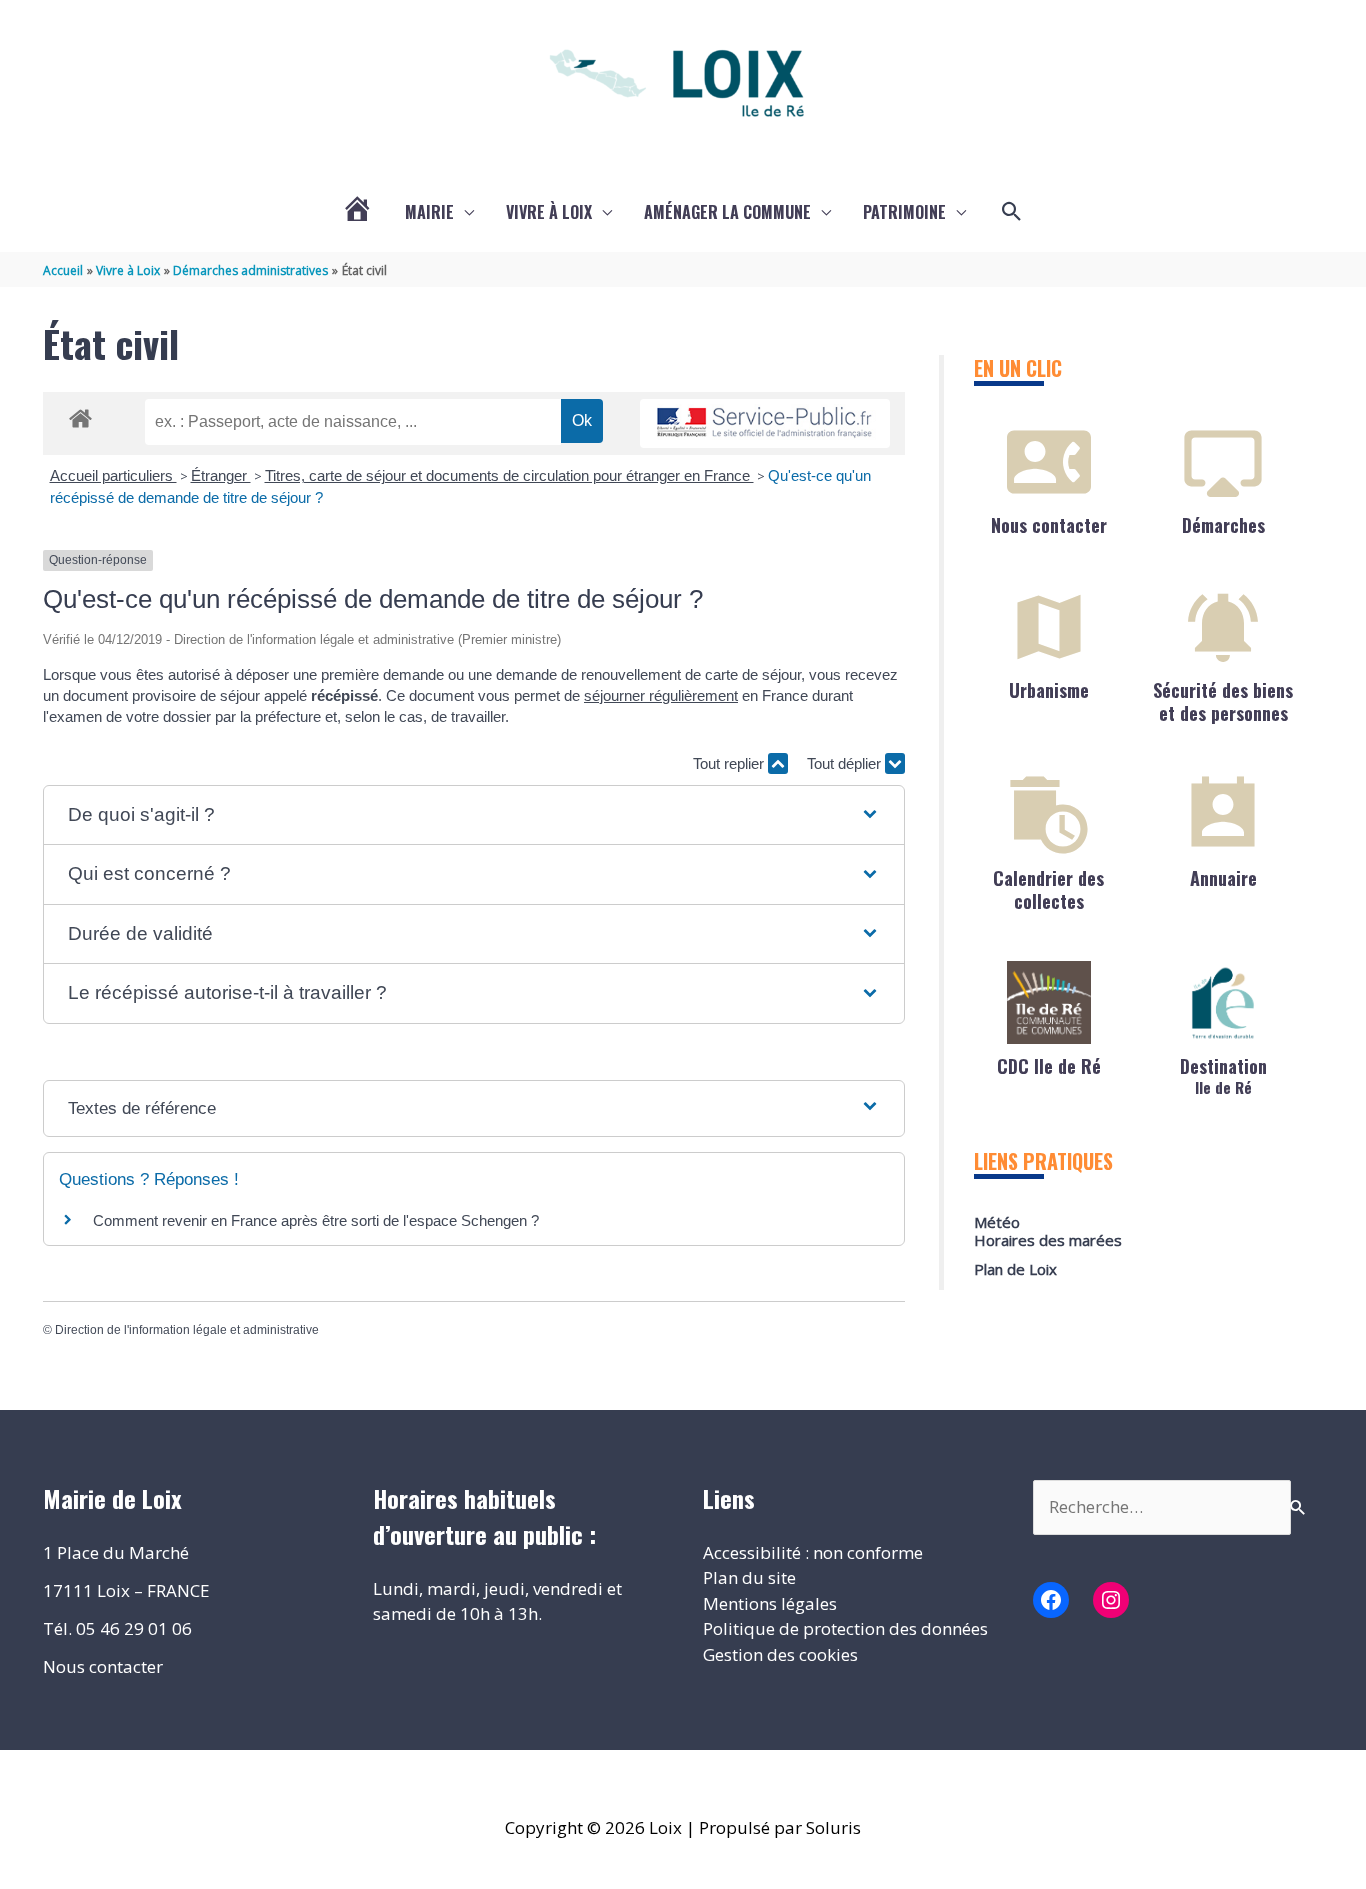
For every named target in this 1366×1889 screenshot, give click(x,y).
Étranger (221, 475)
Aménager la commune (727, 212)
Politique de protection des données (845, 1628)
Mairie (429, 212)
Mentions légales (770, 1603)
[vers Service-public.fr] (765, 423)
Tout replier (730, 763)
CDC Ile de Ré (1049, 1066)
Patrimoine (904, 212)
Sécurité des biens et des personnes (1223, 701)
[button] (1012, 212)
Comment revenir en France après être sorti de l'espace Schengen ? (316, 1220)
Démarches (1223, 525)
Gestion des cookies (780, 1654)
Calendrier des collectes (1048, 889)
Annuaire (1223, 878)
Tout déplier (846, 763)
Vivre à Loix (549, 212)
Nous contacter (1049, 525)
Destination (1223, 1074)
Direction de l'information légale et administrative (187, 1330)
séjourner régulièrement (661, 695)
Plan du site (749, 1577)
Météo (997, 1222)
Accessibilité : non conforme (813, 1552)
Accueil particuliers (113, 475)
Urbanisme (1049, 690)
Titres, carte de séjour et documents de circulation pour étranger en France (509, 475)
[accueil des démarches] (80, 415)
